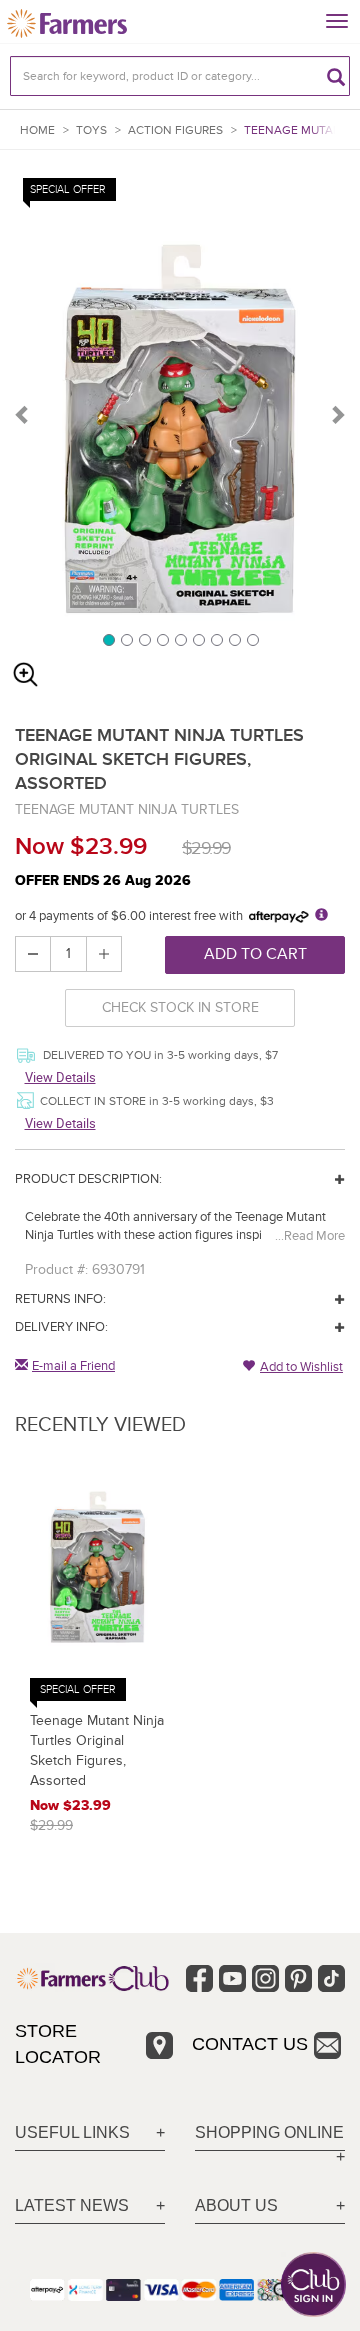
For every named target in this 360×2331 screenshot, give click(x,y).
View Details (60, 1077)
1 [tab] (108, 639)
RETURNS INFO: (60, 1299)
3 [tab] (144, 639)
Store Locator (58, 2044)
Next (337, 414)
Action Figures (175, 130)
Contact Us (250, 2044)
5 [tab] (180, 639)
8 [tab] (234, 639)
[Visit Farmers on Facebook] (199, 1978)
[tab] (90, 2133)
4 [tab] (162, 639)
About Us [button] (236, 2205)
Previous (23, 414)
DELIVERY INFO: (61, 1327)
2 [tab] (126, 639)
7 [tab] (216, 639)
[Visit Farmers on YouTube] (232, 1978)
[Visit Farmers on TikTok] (331, 1978)
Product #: (56, 1269)
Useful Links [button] (72, 2132)
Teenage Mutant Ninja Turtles (127, 809)
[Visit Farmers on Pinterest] (298, 1978)
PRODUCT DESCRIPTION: (88, 1179)
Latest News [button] (72, 2205)
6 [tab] (198, 639)
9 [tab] (252, 639)
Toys (91, 130)
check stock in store (180, 1007)
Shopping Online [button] (269, 2132)
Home (37, 130)
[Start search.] (336, 76)
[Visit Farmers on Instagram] (265, 1978)
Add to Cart (255, 954)
